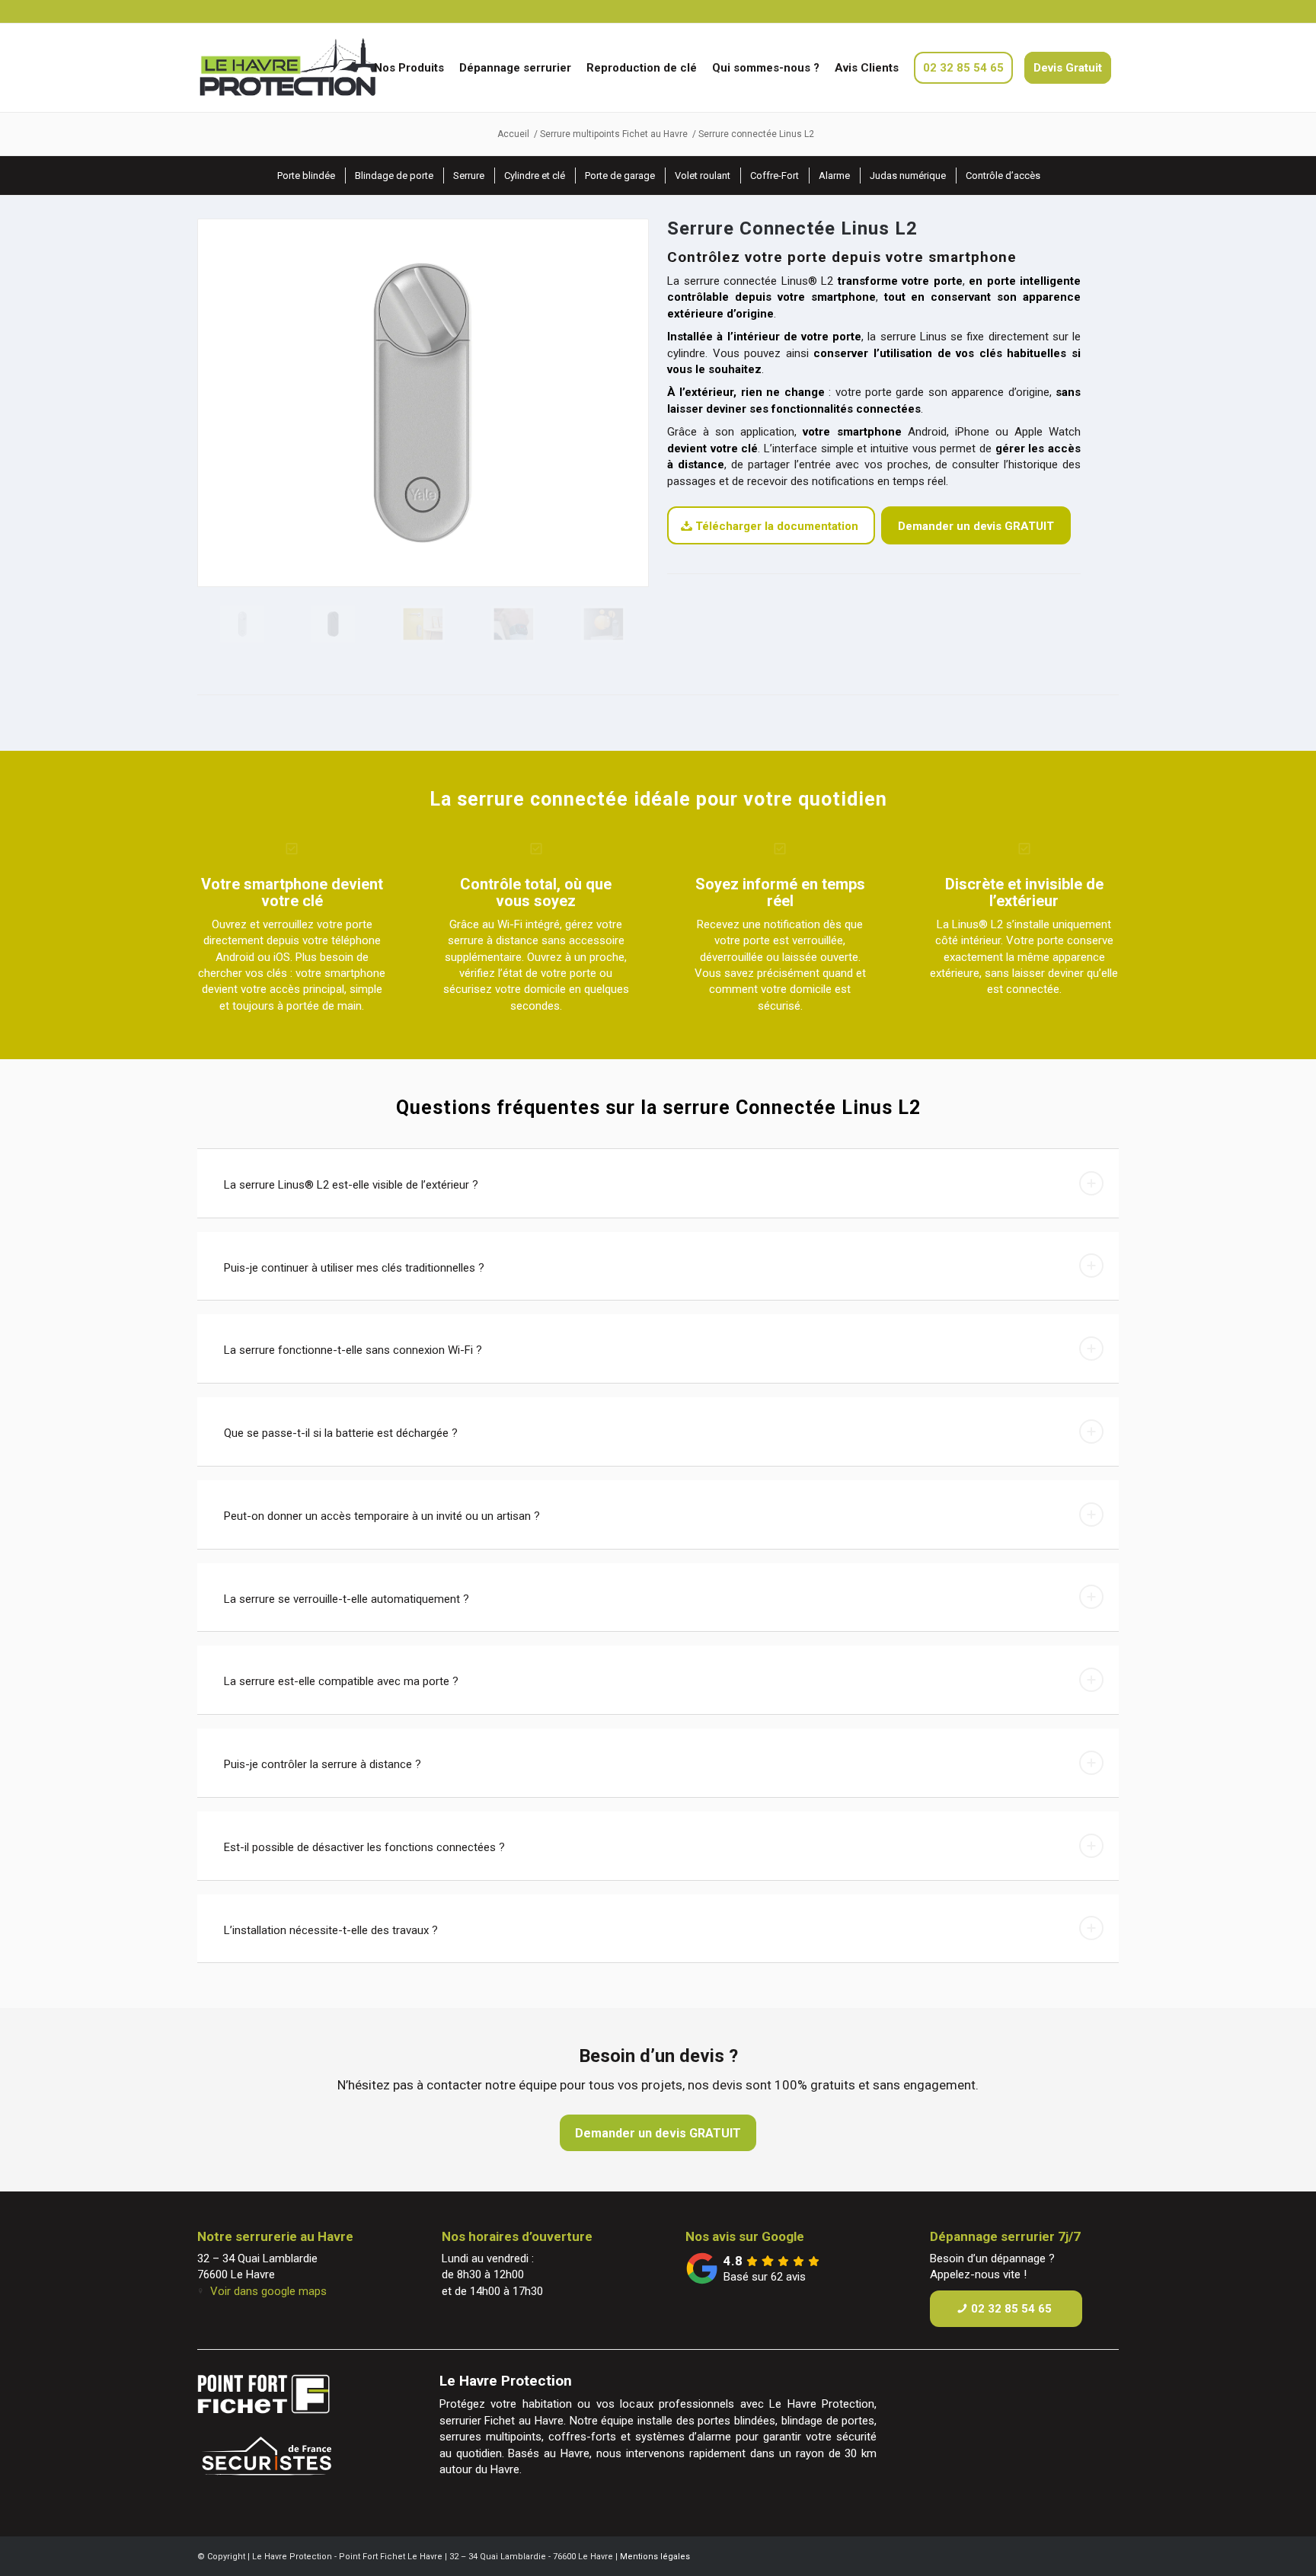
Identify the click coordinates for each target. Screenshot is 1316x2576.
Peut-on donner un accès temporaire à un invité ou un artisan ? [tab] (382, 1516)
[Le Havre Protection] (318, 68)
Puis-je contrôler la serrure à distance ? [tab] (323, 1764)
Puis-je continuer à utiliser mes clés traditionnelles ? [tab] (354, 1268)
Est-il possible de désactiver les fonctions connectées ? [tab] (364, 1847)
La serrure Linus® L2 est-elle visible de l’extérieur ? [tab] (351, 1185)
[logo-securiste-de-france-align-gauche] (295, 2460)
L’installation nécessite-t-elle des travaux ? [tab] (331, 1930)
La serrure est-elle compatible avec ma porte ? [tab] (341, 1681)
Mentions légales (655, 2557)
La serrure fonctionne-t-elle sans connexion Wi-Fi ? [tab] (353, 1350)
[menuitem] (409, 68)
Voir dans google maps (268, 2291)
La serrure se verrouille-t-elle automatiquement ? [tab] (347, 1599)
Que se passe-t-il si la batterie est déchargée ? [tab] (341, 1433)
